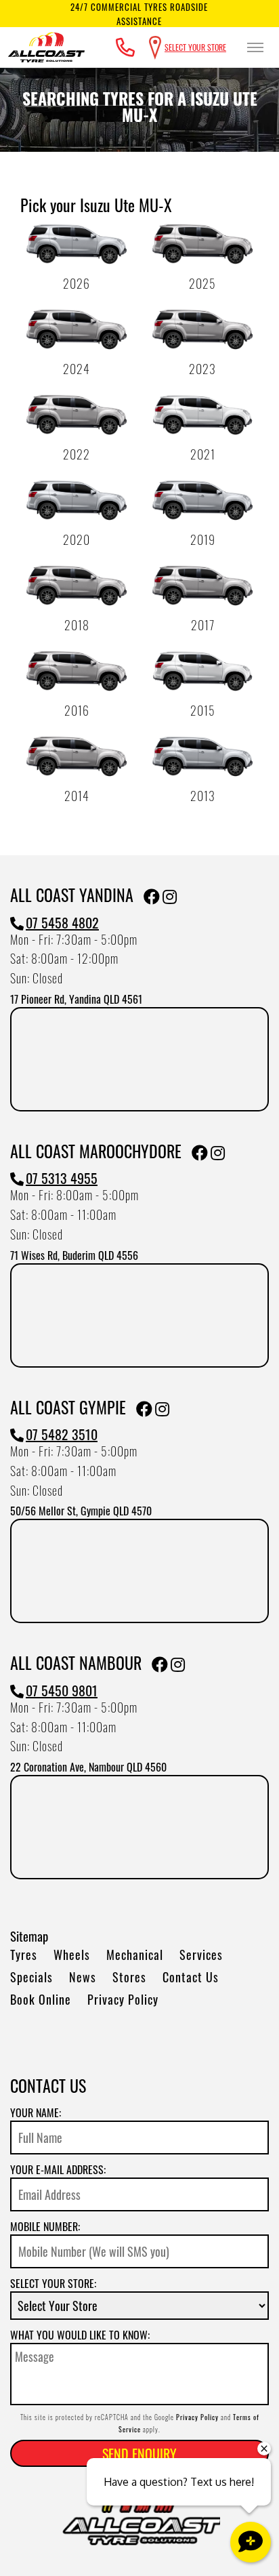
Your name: (36, 2112)
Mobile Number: (45, 2226)
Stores (129, 1977)
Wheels (72, 1955)
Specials (31, 1977)
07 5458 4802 (62, 922)
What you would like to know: (80, 2335)
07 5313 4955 (62, 1178)
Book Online (41, 1999)
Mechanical (135, 1955)
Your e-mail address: (58, 2169)
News (83, 1977)
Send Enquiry (139, 2453)
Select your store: (53, 2283)
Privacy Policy (123, 1999)
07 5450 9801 (62, 1690)
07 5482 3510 (62, 1434)
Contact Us (191, 1977)
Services (201, 1955)
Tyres (24, 1955)
